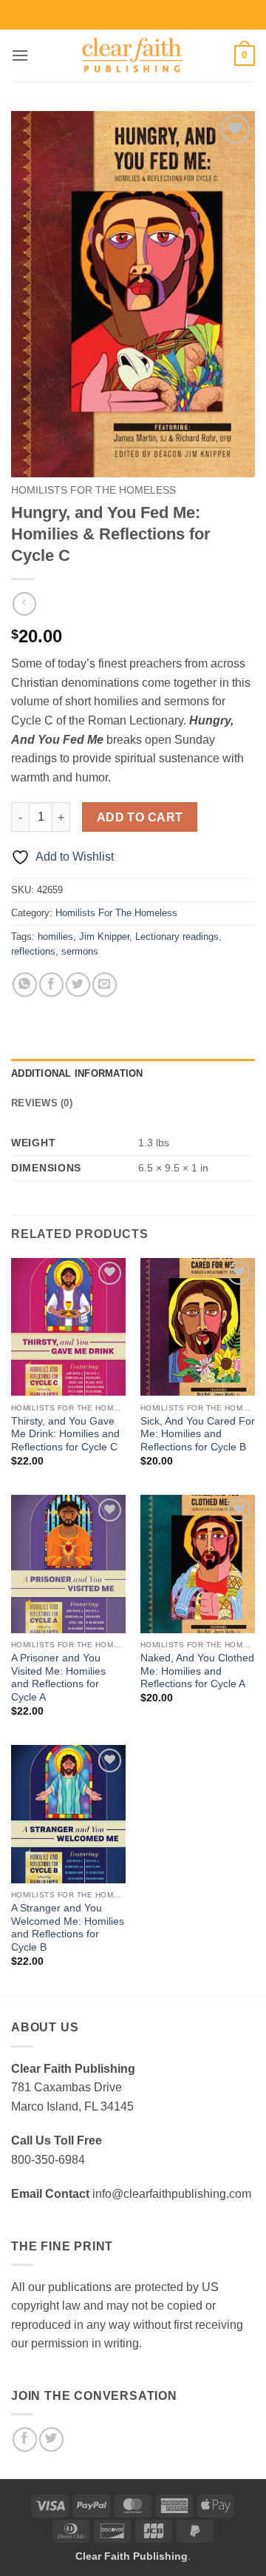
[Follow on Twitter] (51, 2439)
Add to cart (140, 817)
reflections (33, 951)
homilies (55, 936)
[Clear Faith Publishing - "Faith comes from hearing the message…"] (133, 56)
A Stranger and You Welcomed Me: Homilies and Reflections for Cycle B (68, 1928)
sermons (80, 951)
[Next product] (24, 603)
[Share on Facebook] (51, 985)
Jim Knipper (104, 936)
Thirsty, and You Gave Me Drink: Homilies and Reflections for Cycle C (65, 1434)
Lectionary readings (177, 936)
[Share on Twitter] (78, 985)
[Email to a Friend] (105, 985)
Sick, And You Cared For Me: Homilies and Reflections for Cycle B (198, 1434)
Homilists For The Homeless (93, 490)
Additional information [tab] (77, 1073)
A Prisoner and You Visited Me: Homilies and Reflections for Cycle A (58, 1678)
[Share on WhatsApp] (25, 985)
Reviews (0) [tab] (42, 1103)
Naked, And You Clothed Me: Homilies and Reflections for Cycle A (197, 1671)
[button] (20, 55)
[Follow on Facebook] (25, 2439)
